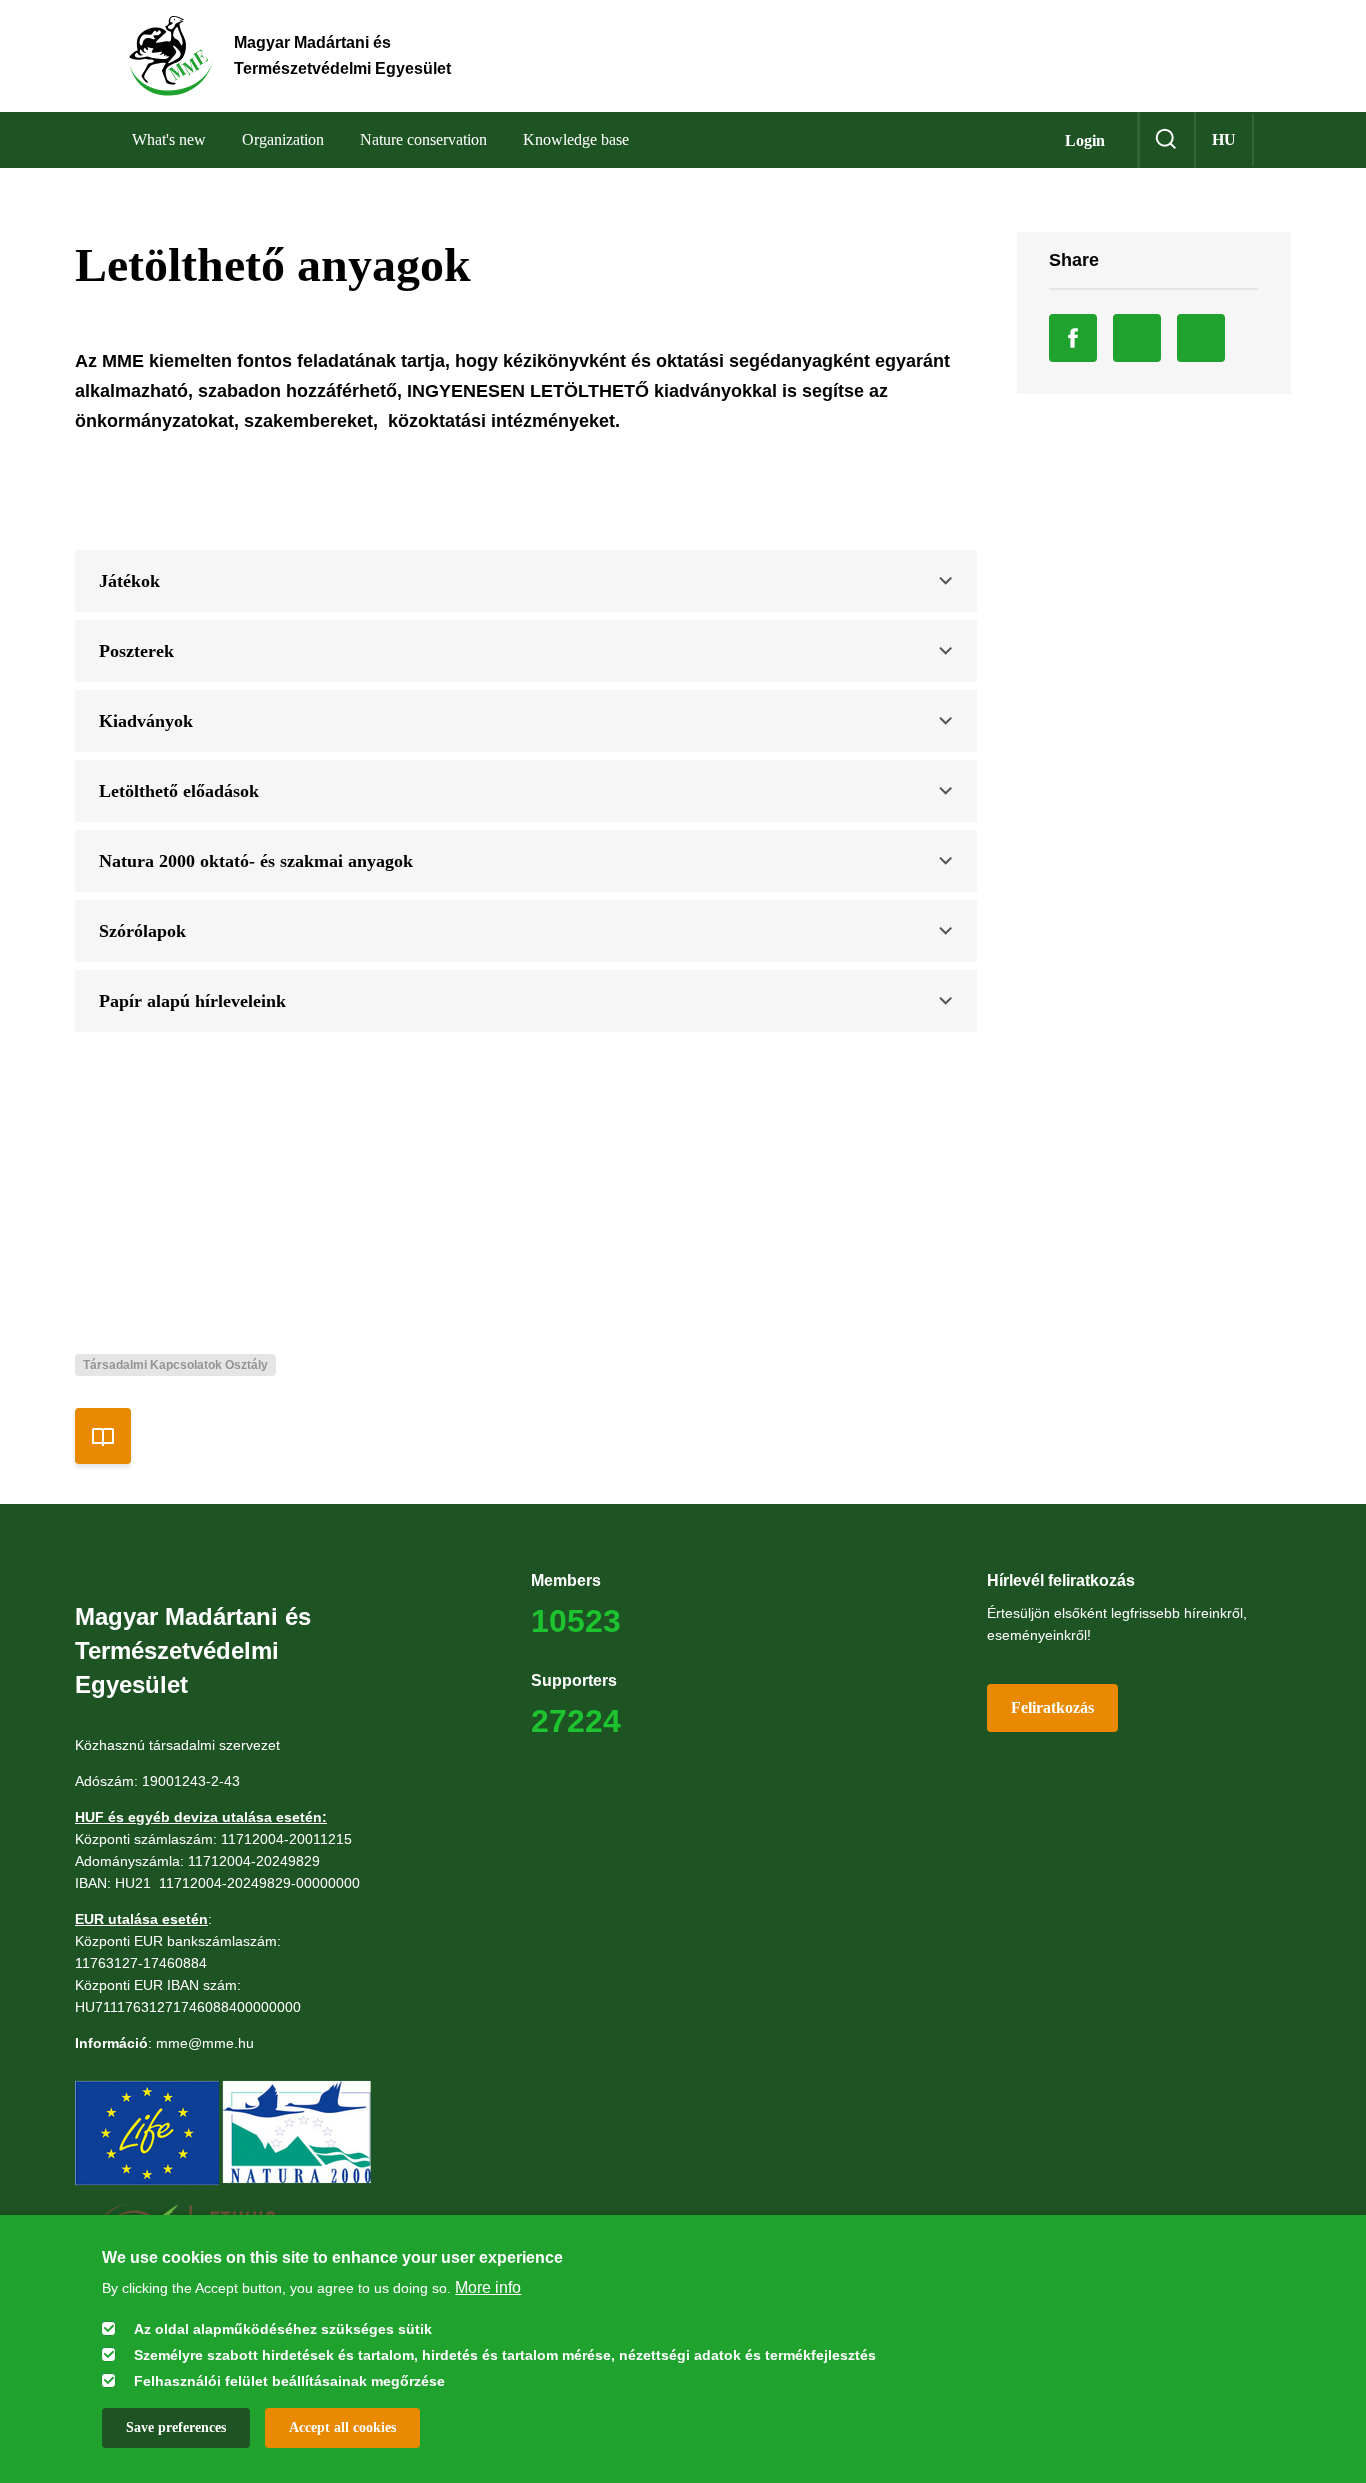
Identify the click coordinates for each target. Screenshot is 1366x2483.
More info (488, 2286)
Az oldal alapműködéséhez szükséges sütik (283, 2329)
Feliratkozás (1052, 1707)
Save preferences (176, 2427)
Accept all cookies (342, 2427)
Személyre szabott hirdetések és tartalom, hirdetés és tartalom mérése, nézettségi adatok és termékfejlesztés (505, 2355)
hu (1224, 139)
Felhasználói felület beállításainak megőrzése (289, 2381)
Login (1085, 140)
